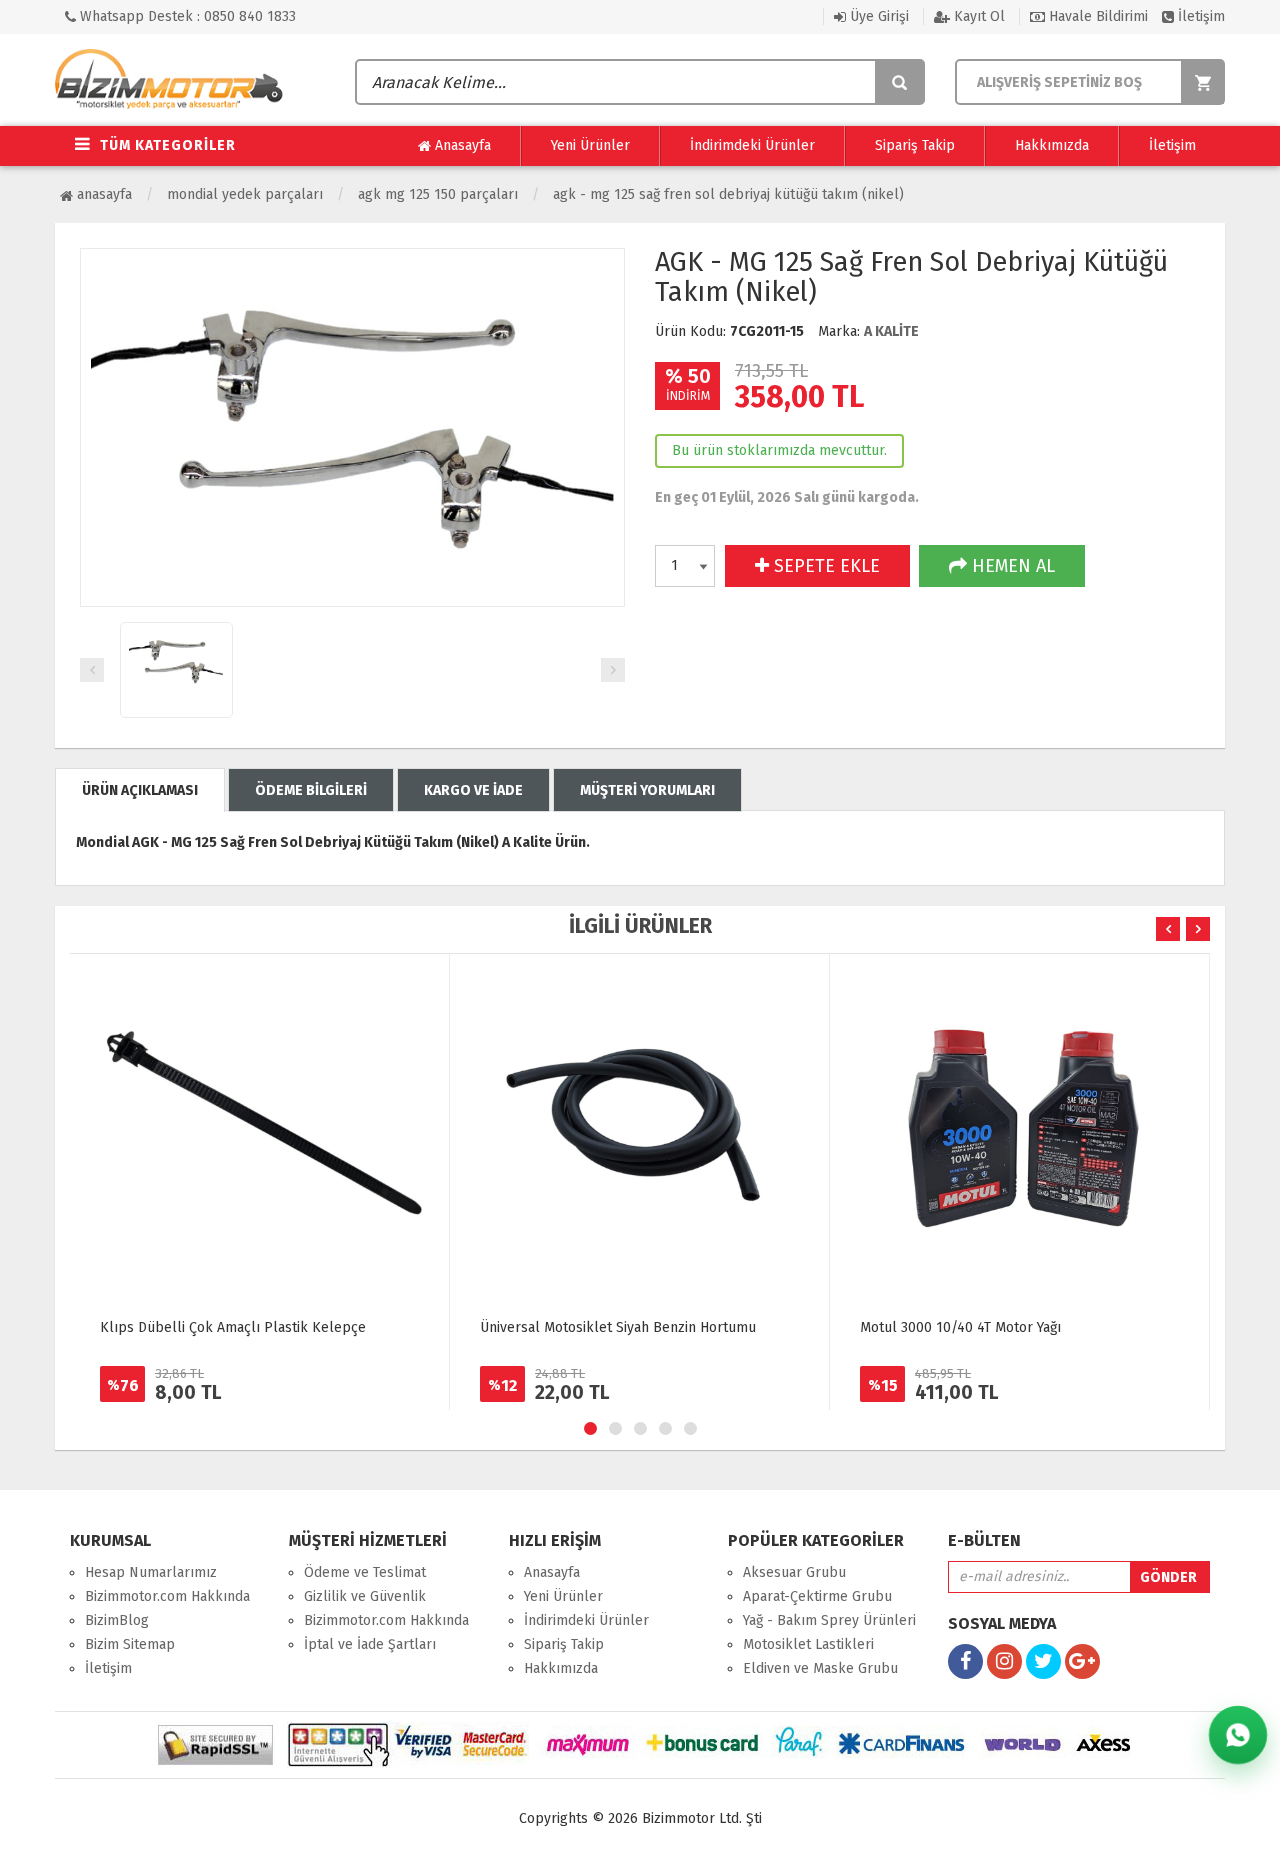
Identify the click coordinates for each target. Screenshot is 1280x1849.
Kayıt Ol (977, 16)
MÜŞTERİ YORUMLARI (647, 790)
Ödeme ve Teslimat (365, 1572)
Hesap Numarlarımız (151, 1572)
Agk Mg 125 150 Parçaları (438, 194)
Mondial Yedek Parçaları (245, 194)
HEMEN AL (1011, 566)
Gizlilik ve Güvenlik (365, 1596)
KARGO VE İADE (473, 790)
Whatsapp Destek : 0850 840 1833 (186, 16)
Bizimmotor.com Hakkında (167, 1596)
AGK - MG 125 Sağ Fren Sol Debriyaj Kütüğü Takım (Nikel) (728, 194)
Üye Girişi (877, 16)
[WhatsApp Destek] (1238, 1735)
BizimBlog (117, 1620)
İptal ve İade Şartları (370, 1644)
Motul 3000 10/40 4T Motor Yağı (960, 1327)
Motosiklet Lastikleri (808, 1644)
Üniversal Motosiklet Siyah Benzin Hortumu (618, 1327)
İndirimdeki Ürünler (752, 145)
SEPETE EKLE (824, 566)
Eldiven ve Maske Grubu (820, 1668)
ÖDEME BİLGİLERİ (311, 790)
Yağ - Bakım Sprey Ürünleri (829, 1620)
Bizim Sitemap (130, 1644)
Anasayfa (461, 145)
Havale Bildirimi (1096, 16)
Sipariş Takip (915, 145)
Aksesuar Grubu (794, 1572)
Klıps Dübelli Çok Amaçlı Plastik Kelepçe (233, 1327)
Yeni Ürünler (590, 145)
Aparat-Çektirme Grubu (817, 1596)
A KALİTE (891, 331)
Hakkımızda (1052, 145)
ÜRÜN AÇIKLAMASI (140, 790)
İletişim (1199, 16)
